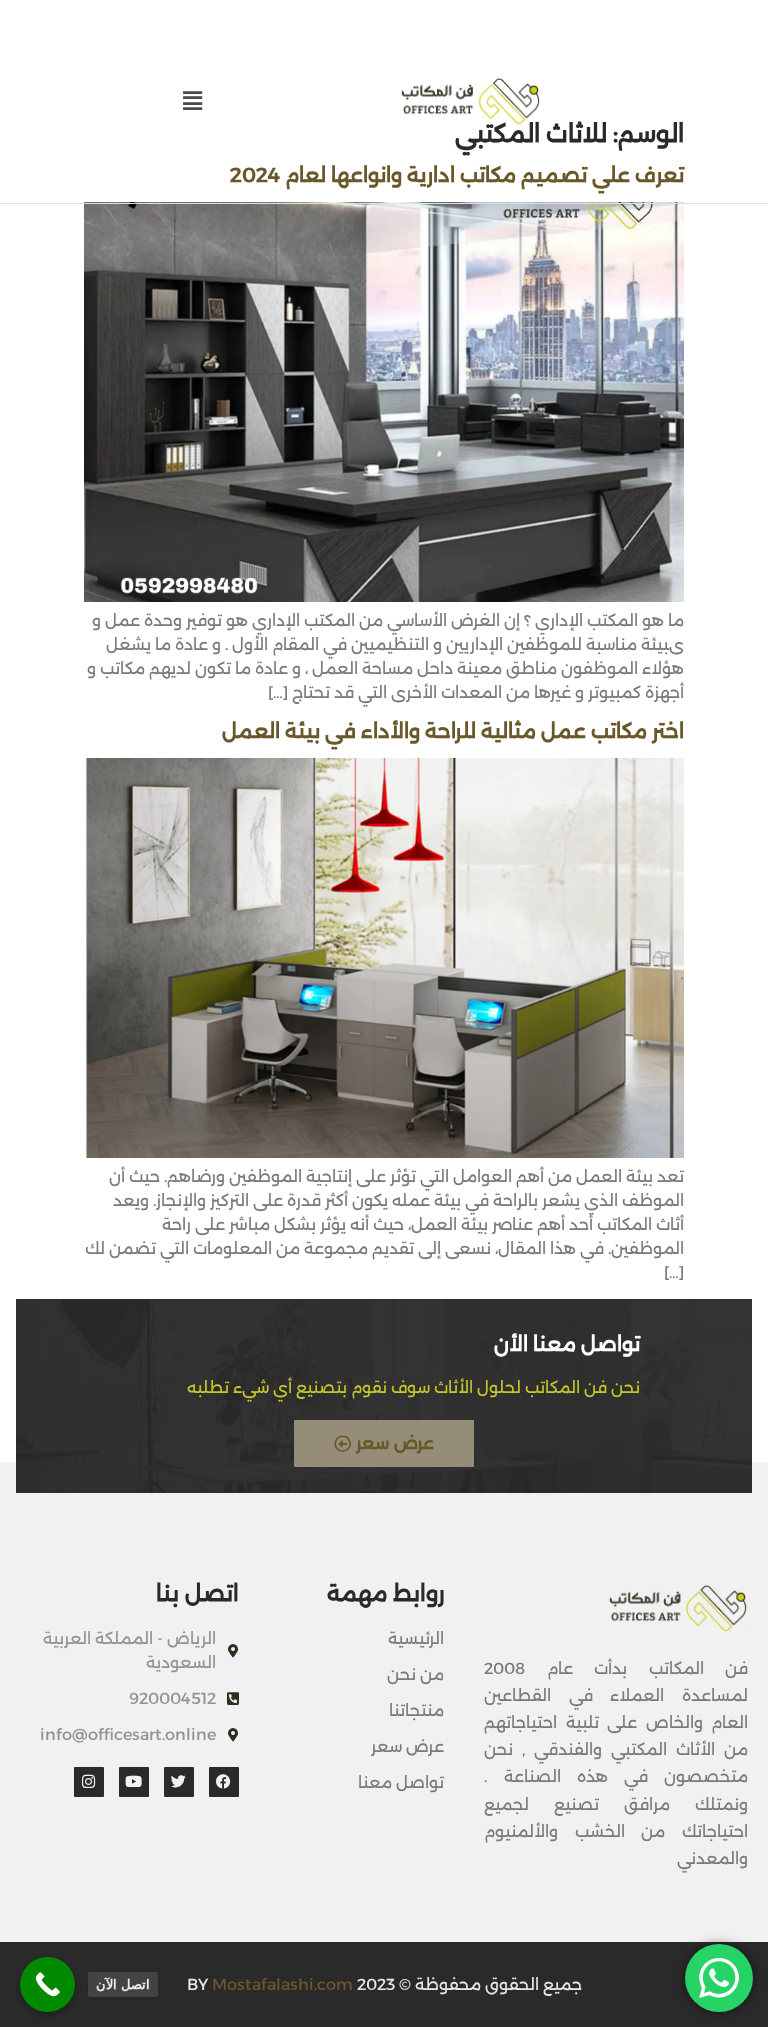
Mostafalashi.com (282, 1984)
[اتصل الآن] (47, 1984)
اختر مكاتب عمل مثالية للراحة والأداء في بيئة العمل (453, 731)
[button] (192, 101)
